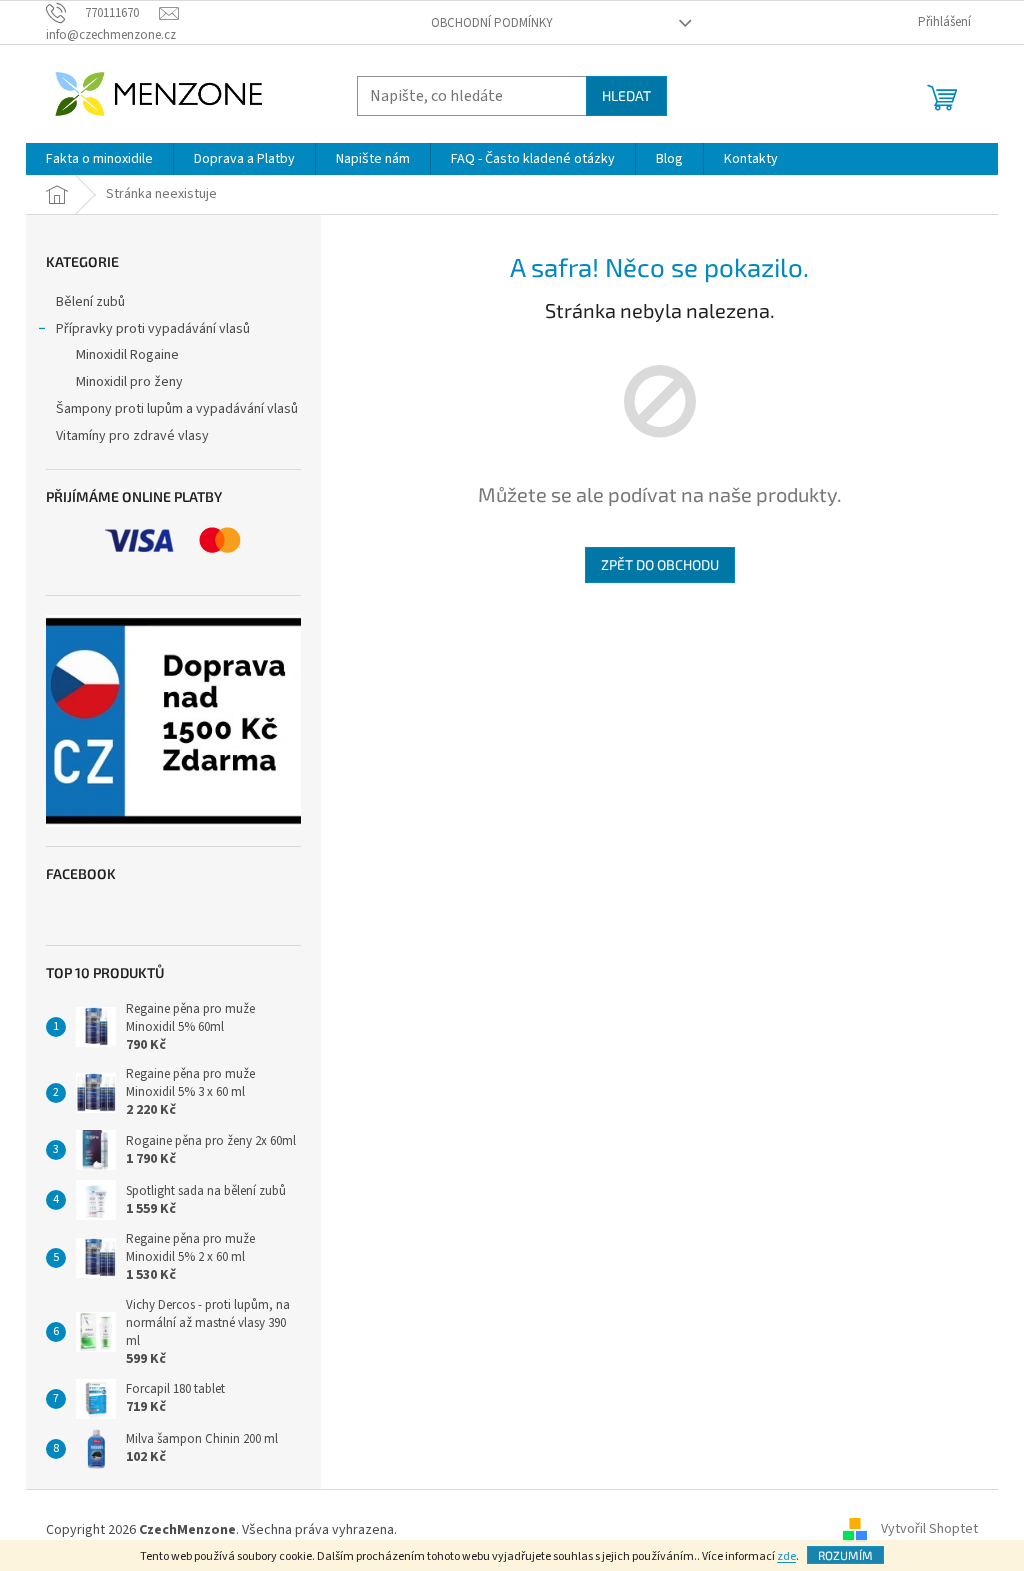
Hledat (626, 95)
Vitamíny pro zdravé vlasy (132, 436)
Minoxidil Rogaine (127, 355)
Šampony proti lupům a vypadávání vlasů (177, 409)
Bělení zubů (90, 302)
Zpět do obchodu (660, 564)
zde (786, 1556)
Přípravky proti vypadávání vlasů (153, 329)
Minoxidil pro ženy (129, 382)
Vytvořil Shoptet (929, 1530)
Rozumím (845, 1555)
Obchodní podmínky (492, 23)
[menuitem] (99, 159)
